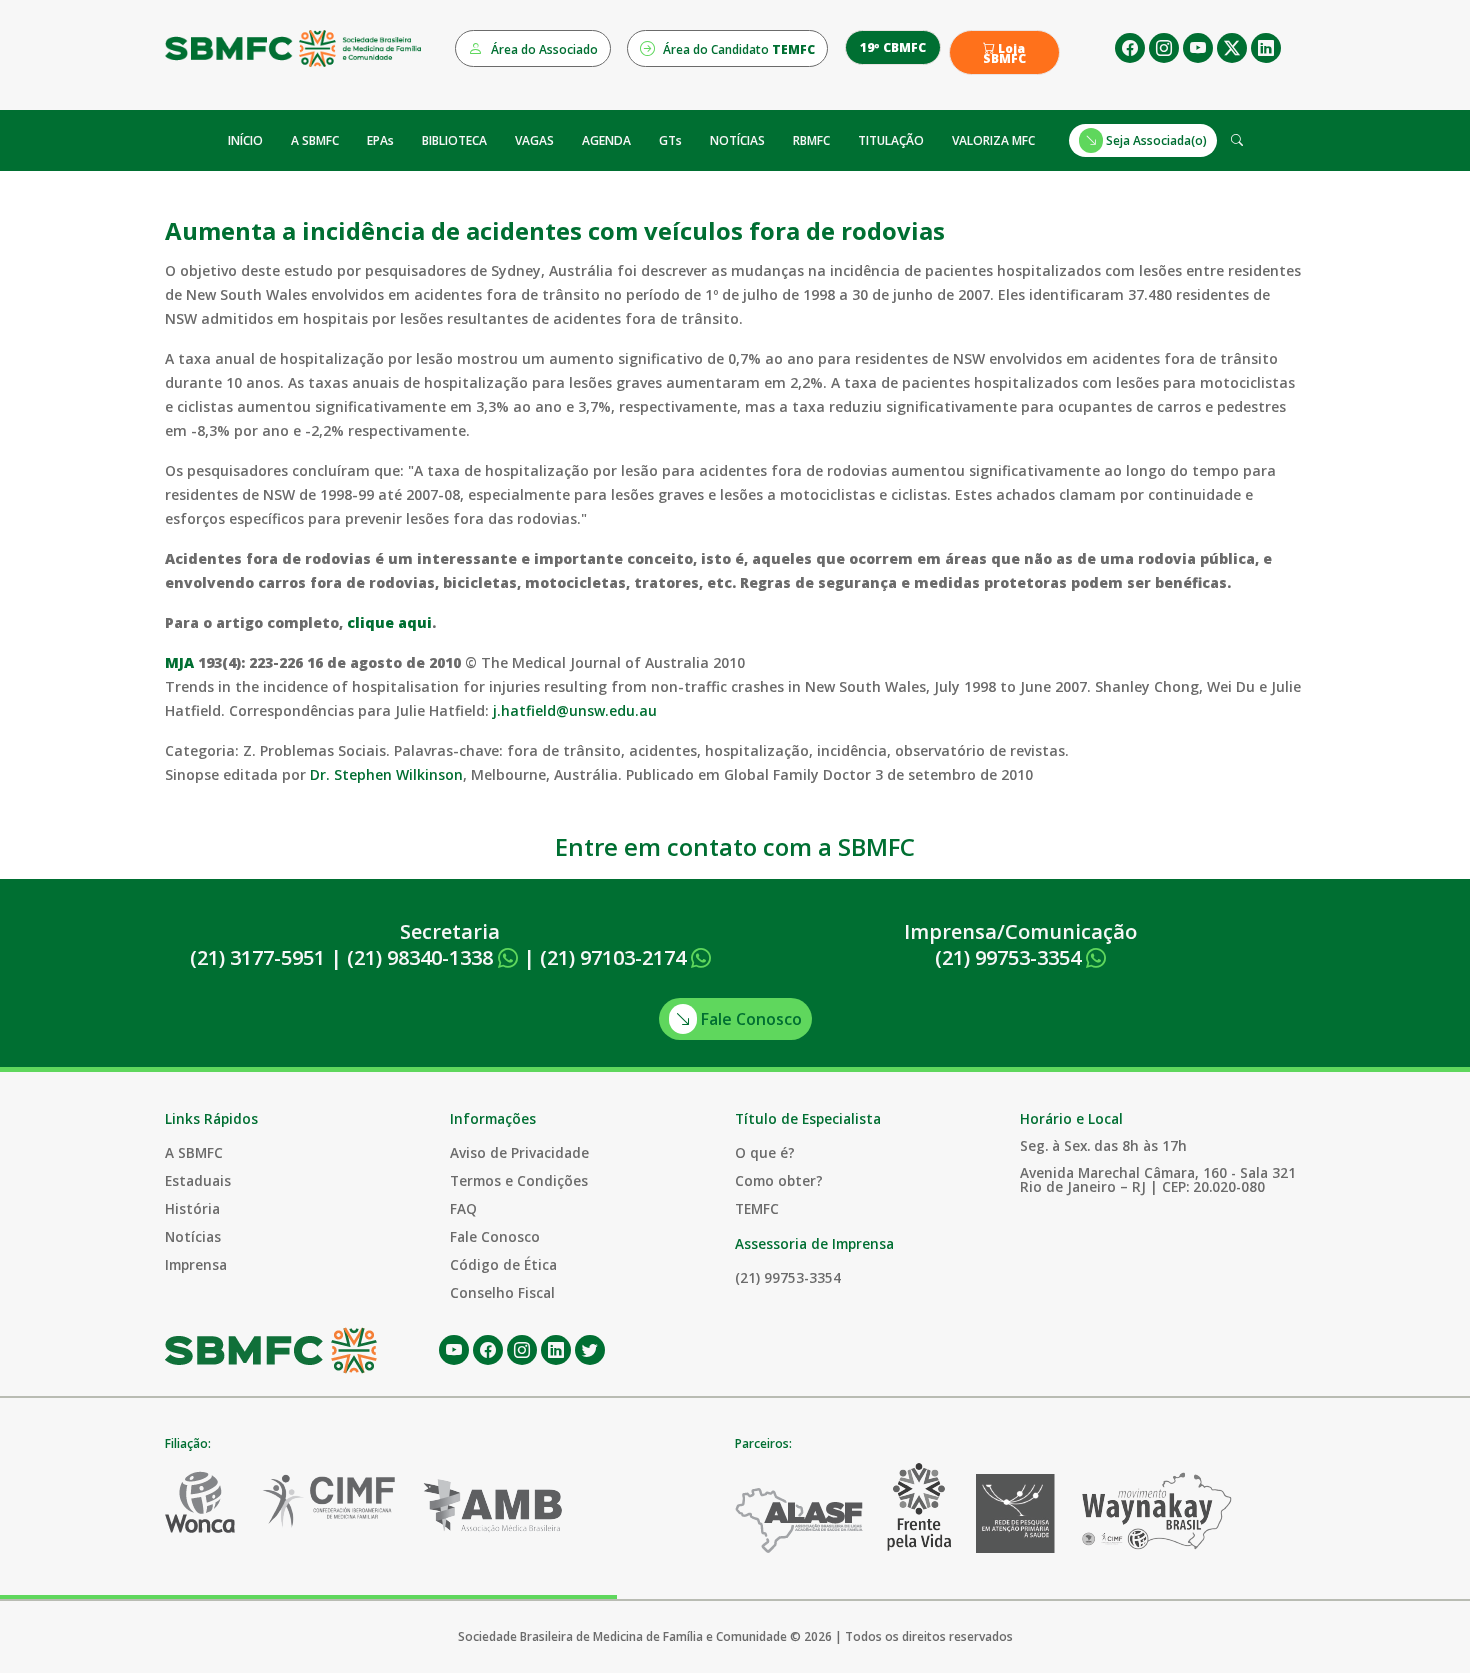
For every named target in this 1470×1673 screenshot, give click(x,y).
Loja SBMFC (1004, 54)
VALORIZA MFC (993, 140)
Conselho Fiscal (502, 1292)
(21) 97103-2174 (615, 957)
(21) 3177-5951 (257, 957)
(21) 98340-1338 (422, 957)
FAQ (463, 1208)
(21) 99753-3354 (1010, 957)
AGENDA (606, 140)
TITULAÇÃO (891, 140)
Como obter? (779, 1180)
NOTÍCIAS (737, 140)
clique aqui (389, 622)
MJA (179, 662)
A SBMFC (315, 140)
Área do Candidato (737, 49)
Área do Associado (543, 49)
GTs (670, 140)
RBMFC (811, 140)
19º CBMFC (893, 47)
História (192, 1208)
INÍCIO (245, 140)
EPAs (380, 140)
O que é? (765, 1152)
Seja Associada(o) (1155, 140)
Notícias (193, 1236)
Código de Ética (503, 1264)
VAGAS (534, 140)
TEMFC (757, 1208)
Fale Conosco (749, 1019)
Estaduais (198, 1180)
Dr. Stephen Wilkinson (386, 774)
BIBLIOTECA (454, 140)
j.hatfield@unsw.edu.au (575, 710)
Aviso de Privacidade (519, 1152)
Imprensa (196, 1264)
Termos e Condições (519, 1180)
